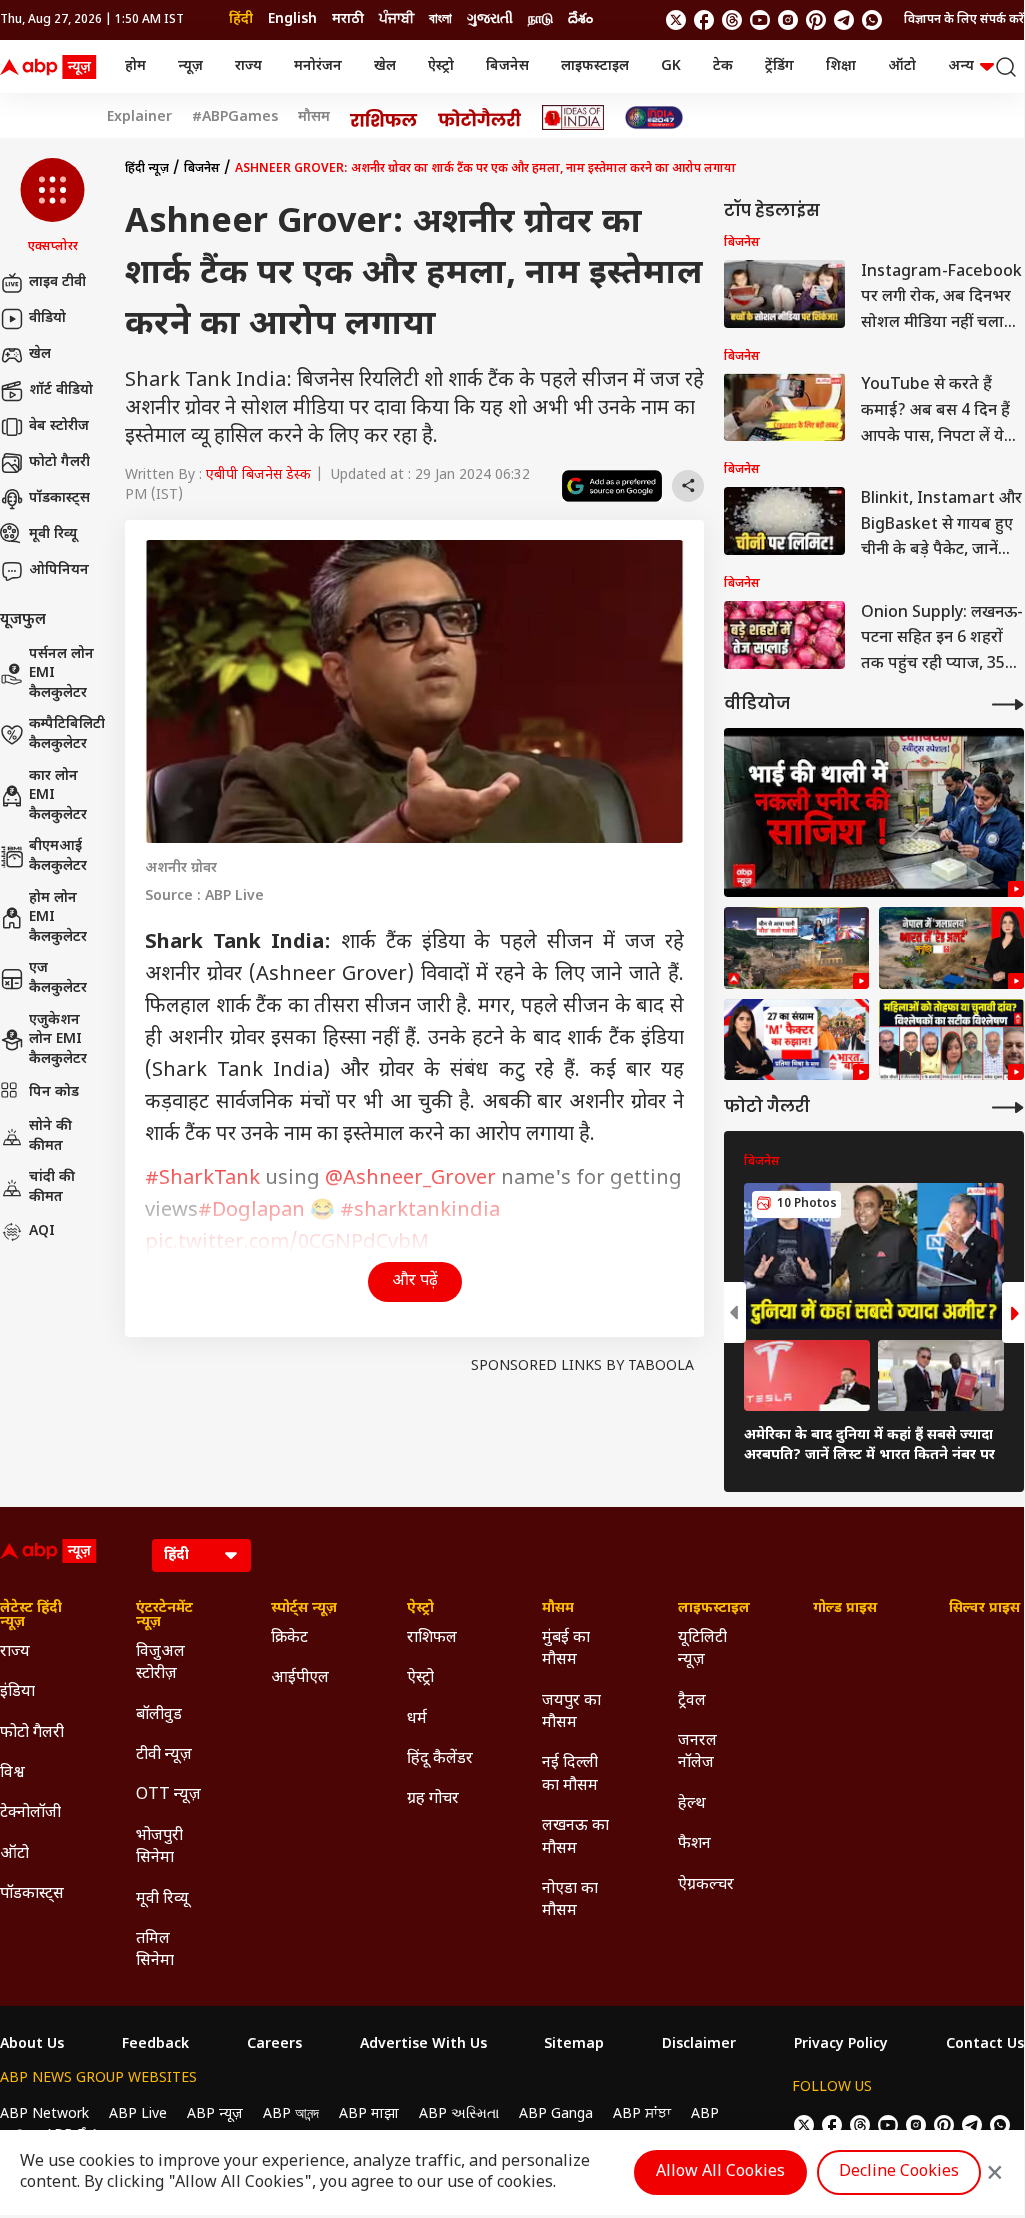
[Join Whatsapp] (872, 20)
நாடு (540, 19)
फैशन (694, 1844)
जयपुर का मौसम (571, 1712)
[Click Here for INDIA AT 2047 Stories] (654, 117)
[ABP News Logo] (52, 67)
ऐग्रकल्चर (706, 1885)
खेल (385, 66)
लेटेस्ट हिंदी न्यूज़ (31, 1616)
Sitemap (574, 2045)
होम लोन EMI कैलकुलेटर (58, 918)
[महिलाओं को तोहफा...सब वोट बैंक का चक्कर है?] (796, 1040)
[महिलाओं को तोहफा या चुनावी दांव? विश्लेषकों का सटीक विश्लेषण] (951, 1040)
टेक (723, 66)
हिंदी (241, 19)
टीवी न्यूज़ (164, 1755)
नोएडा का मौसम (570, 1900)
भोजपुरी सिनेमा (159, 1847)
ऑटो (902, 66)
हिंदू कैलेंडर (440, 1759)
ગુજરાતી (490, 19)
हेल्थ (692, 1804)
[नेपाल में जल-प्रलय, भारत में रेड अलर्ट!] (796, 948)
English (292, 19)
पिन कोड (54, 1092)
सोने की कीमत (50, 1136)
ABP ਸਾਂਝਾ (642, 2114)
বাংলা (440, 19)
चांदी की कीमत (52, 1187)
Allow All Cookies (720, 2172)
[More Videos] (1008, 704)
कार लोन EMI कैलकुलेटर (58, 796)
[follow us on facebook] (704, 20)
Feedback (155, 2045)
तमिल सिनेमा (155, 1950)
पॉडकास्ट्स (59, 498)
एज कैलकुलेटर (58, 978)
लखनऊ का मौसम (575, 1837)
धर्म (417, 1719)
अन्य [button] (961, 66)
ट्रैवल (692, 1701)
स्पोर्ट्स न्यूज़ (304, 1609)
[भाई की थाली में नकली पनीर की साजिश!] (874, 812)
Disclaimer (699, 2045)
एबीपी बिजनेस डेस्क (258, 475)
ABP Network (44, 2114)
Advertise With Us (423, 2045)
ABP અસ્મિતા (459, 2114)
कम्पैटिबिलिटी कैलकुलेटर (67, 734)
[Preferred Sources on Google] (612, 486)
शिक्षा (841, 66)
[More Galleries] (1008, 1107)
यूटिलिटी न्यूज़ (702, 1649)
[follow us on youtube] (760, 20)
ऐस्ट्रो (441, 66)
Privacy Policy (841, 2045)
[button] (52, 207)
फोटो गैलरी (59, 462)
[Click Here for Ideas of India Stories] (573, 117)
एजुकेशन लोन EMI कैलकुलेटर (58, 1040)
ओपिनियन (59, 570)
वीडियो (47, 318)
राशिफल (432, 1638)
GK (671, 66)
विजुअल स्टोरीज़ (160, 1663)
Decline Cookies (899, 2172)
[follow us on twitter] (676, 20)
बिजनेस (507, 66)
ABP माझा (369, 2114)
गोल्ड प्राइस (845, 1609)
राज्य (248, 66)
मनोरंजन (318, 66)
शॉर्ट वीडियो (61, 390)
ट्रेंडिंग (779, 66)
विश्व (12, 1773)
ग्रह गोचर (433, 1799)
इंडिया (17, 1692)
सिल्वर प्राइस (984, 1609)
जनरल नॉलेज (697, 1752)
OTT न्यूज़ (168, 1795)
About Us (32, 2045)
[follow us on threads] (732, 20)
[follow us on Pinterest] (816, 20)
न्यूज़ (190, 66)
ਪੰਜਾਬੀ (396, 19)
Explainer (139, 118)
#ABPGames (235, 118)
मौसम (314, 118)
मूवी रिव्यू (53, 534)
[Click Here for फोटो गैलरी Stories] (480, 117)
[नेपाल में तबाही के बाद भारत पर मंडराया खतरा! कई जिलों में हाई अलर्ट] (951, 948)
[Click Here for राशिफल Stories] (384, 118)
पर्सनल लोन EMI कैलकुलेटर (61, 674)
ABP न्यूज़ (215, 2114)
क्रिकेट (289, 1638)
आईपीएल (300, 1678)
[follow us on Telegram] (844, 20)
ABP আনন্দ (291, 2114)
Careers (274, 2045)
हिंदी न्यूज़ (147, 169)
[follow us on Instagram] (788, 20)
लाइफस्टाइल (595, 66)
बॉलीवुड (159, 1715)
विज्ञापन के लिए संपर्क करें (964, 20)
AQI (42, 1231)
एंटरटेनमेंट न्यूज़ (164, 1616)
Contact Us (985, 2045)
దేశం (580, 19)
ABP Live (138, 2114)
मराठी (348, 19)
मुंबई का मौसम (566, 1649)
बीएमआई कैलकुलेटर (58, 856)
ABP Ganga (556, 2114)
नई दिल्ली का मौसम (570, 1774)
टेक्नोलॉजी (30, 1813)
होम (135, 66)
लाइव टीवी (57, 282)
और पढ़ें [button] (415, 1281)
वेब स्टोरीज (59, 426)
